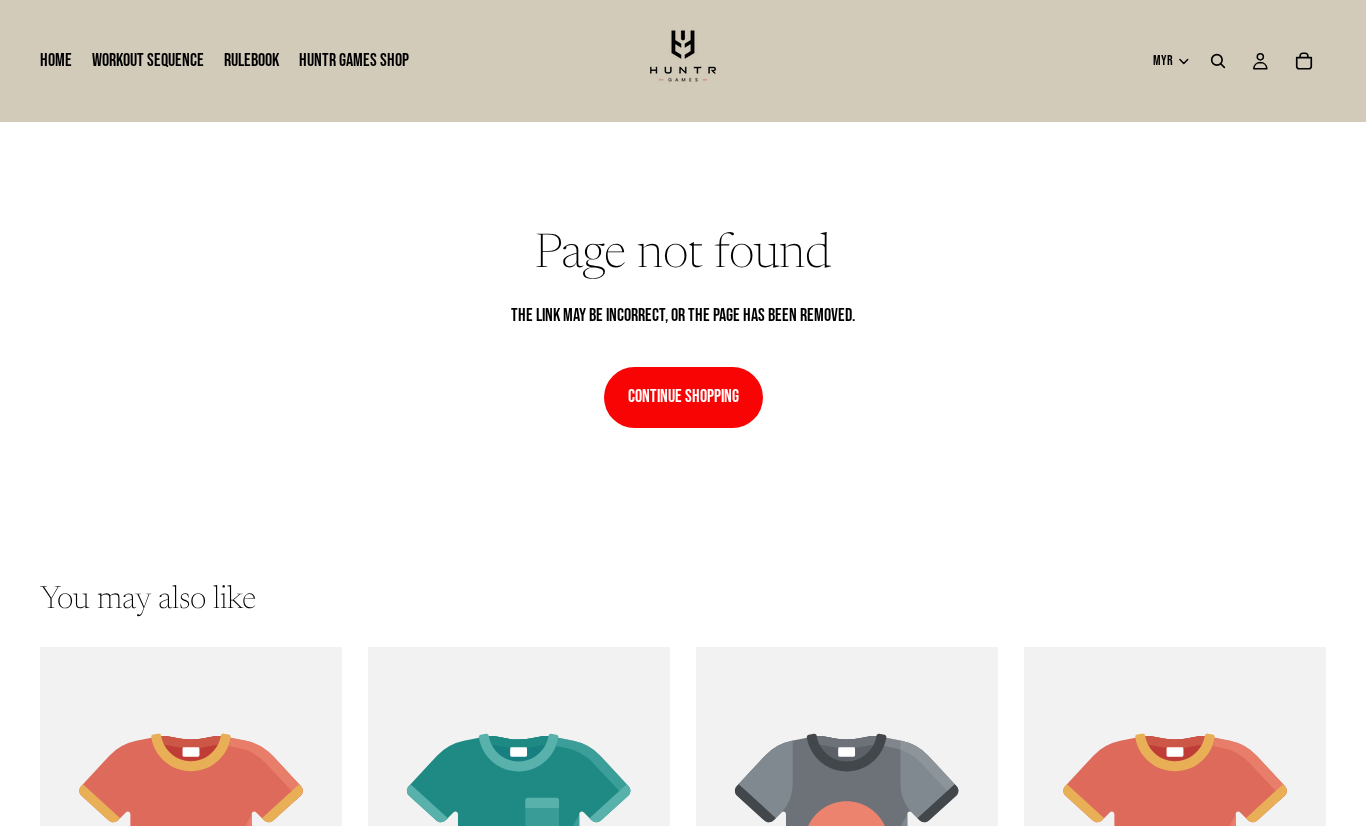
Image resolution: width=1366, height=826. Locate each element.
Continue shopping (683, 396)
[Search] (1218, 61)
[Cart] (1304, 61)
